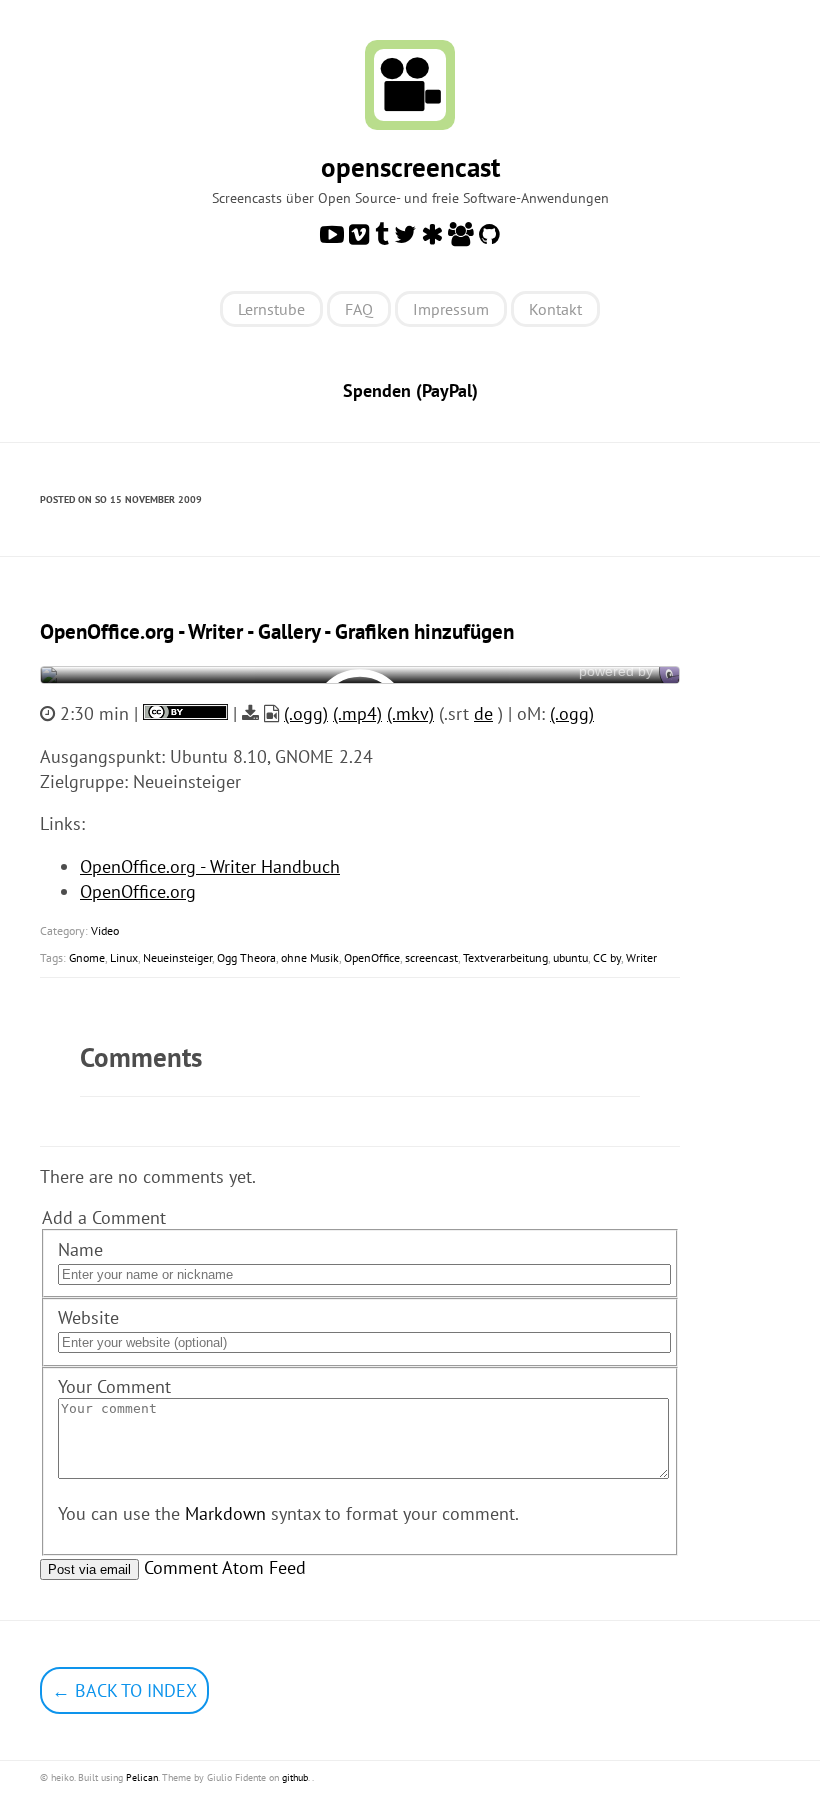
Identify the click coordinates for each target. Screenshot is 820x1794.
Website (88, 1317)
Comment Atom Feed (225, 1567)
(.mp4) (357, 713)
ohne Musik (310, 957)
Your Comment (114, 1386)
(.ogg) (306, 713)
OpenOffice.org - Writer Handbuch (210, 866)
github (295, 1777)
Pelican (142, 1777)
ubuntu (570, 957)
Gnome (87, 957)
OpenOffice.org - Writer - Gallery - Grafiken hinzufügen (277, 631)
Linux (124, 957)
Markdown (225, 1513)
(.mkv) (410, 713)
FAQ (359, 309)
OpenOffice (372, 957)
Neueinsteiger (177, 957)
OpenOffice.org (138, 891)
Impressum (451, 309)
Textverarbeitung (505, 957)
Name (80, 1249)
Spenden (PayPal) (410, 390)
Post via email (89, 1569)
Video (105, 930)
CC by (607, 957)
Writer (641, 957)
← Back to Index (124, 1690)
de (483, 713)
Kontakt (555, 309)
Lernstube (271, 309)
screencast (431, 957)
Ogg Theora (246, 957)
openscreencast (410, 167)
